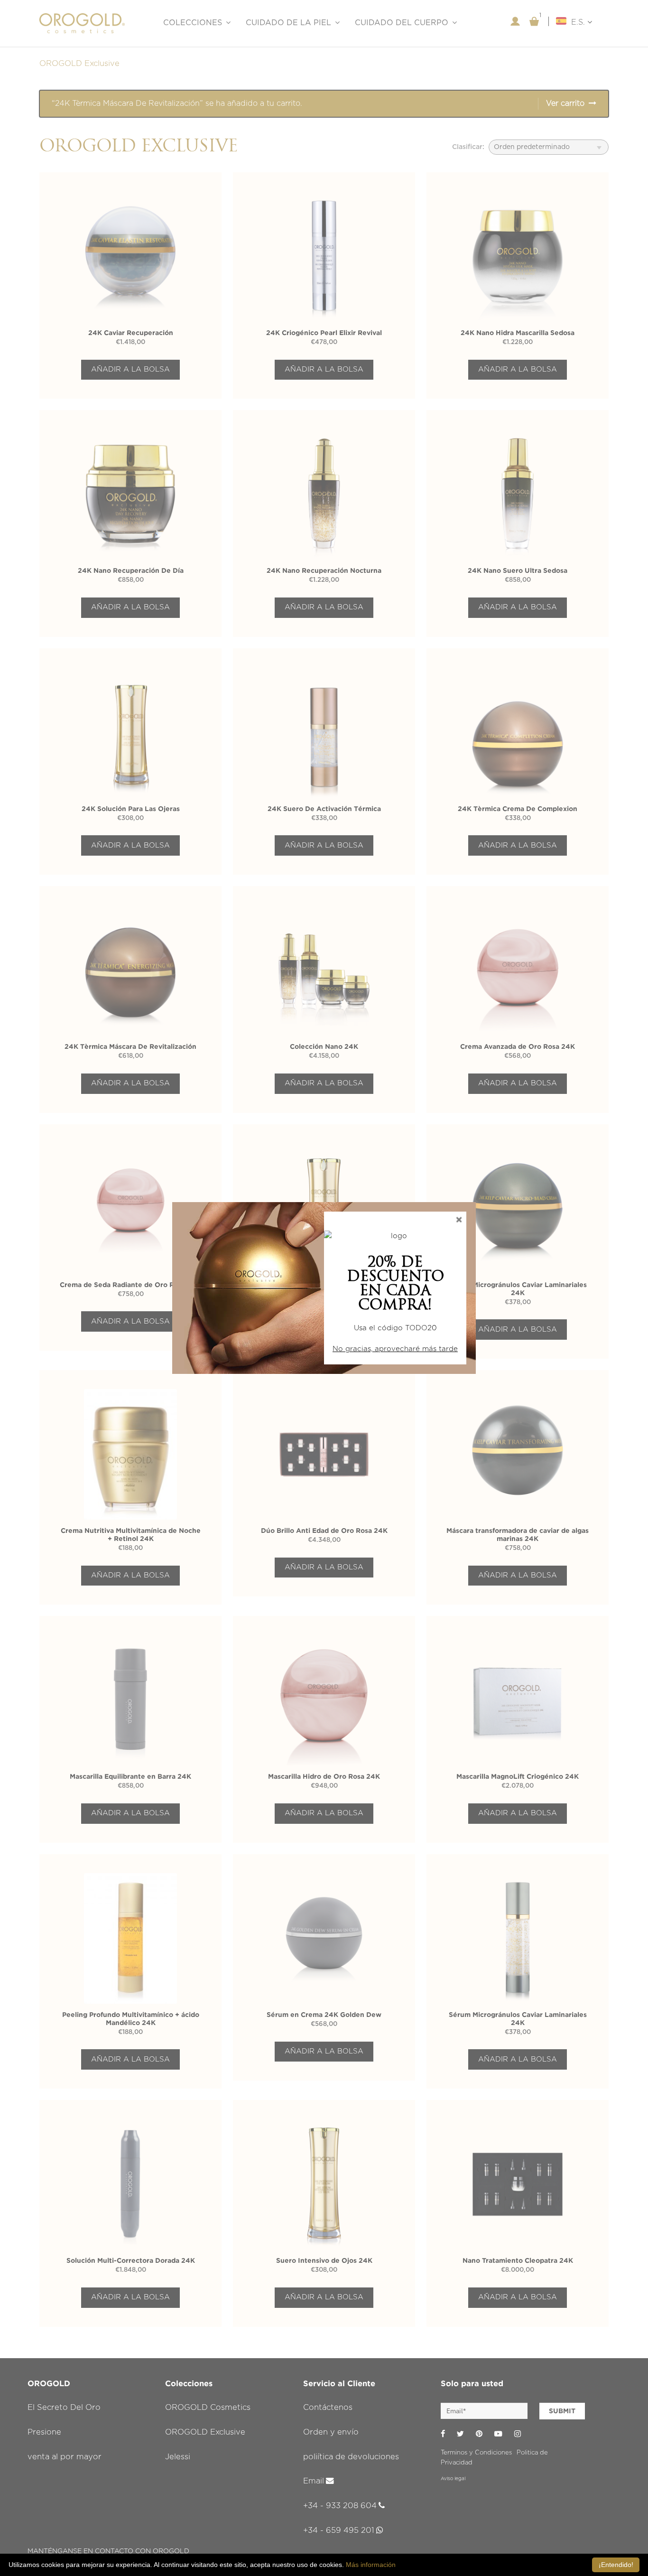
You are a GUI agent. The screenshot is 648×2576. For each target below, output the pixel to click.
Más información (371, 2565)
